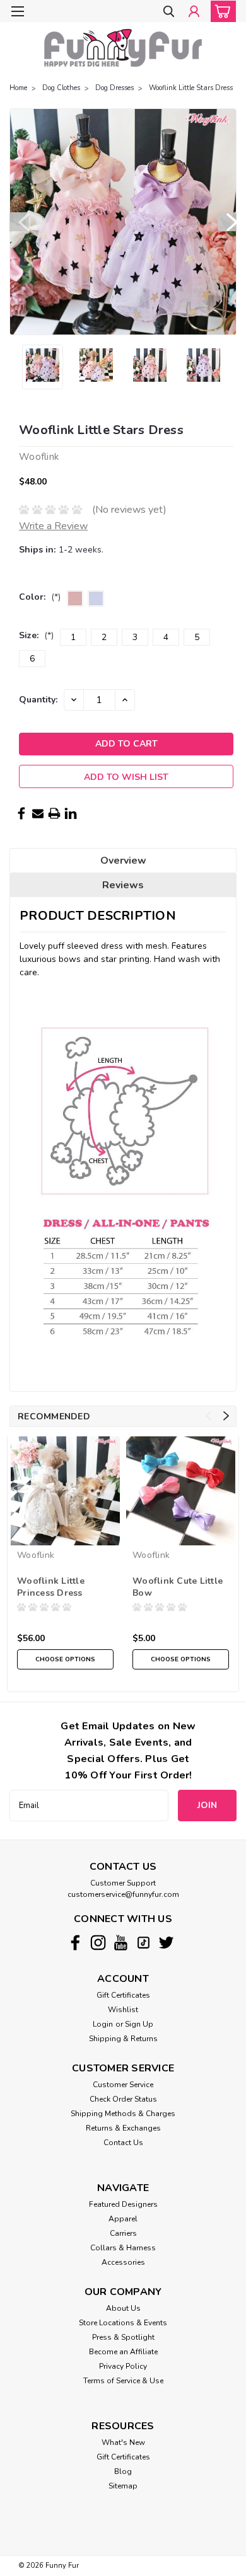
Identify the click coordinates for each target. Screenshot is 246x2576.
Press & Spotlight (123, 2337)
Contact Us (123, 2143)
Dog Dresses (114, 88)
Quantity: (38, 700)
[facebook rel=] (75, 1943)
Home (18, 88)
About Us (123, 2308)
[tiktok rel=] (143, 1943)
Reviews (123, 885)
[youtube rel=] (121, 1943)
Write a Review (53, 526)
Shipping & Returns (123, 2039)
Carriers (123, 2233)
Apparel (123, 2219)
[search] (169, 12)
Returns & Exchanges (123, 2128)
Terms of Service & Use (123, 2381)
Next (227, 222)
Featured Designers (123, 2204)
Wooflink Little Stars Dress (191, 88)
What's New (123, 2442)
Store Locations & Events (123, 2323)
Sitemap (123, 2486)
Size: (36, 635)
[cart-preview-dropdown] (220, 11)
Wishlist (123, 2010)
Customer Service (123, 2085)
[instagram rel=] (98, 1943)
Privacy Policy (123, 2366)
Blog (123, 2471)
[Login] (194, 12)
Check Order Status (123, 2099)
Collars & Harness (123, 2248)
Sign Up (139, 2024)
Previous (19, 222)
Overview (123, 861)
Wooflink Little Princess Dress (51, 1587)
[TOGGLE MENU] (17, 11)
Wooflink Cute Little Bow (178, 1587)
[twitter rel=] (166, 1943)
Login (103, 2024)
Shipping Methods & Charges (123, 2114)
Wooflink (36, 1555)
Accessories (123, 2262)
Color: (40, 597)
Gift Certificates (123, 1995)
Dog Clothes (61, 88)
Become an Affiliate (123, 2352)
